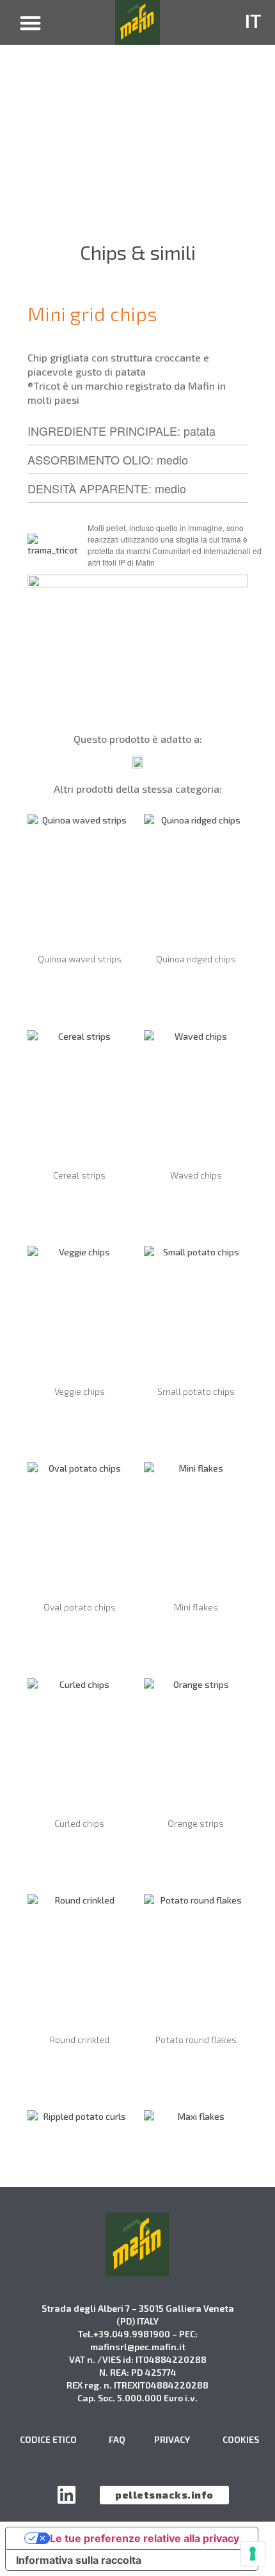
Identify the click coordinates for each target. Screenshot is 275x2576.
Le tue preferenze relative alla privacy (145, 2538)
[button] (31, 23)
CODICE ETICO (48, 2439)
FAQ (117, 2439)
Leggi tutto (80, 994)
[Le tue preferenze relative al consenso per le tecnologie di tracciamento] (253, 2554)
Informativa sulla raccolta (79, 2560)
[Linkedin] (67, 2495)
